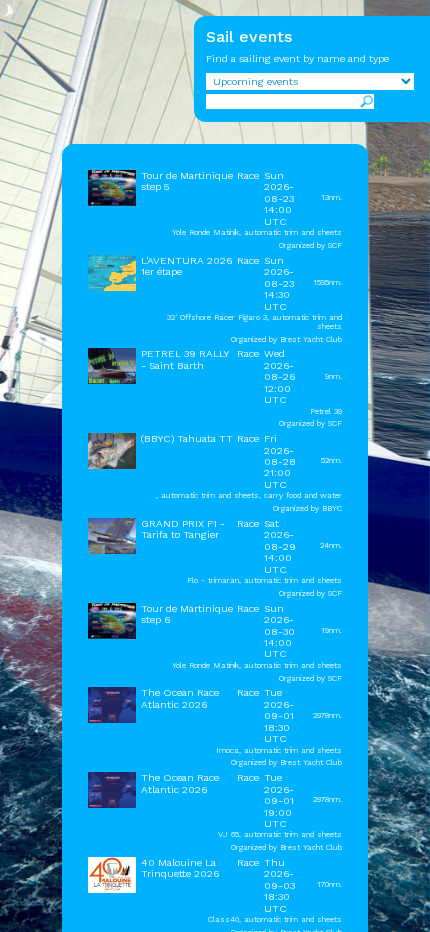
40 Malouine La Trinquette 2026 (180, 868)
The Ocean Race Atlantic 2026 (180, 698)
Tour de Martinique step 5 (187, 181)
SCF (335, 245)
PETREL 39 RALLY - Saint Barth (185, 359)
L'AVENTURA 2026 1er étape (186, 266)
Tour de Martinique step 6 (187, 614)
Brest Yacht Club (311, 339)
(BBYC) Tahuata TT (187, 438)
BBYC (332, 508)
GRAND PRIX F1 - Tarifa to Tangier (183, 529)
